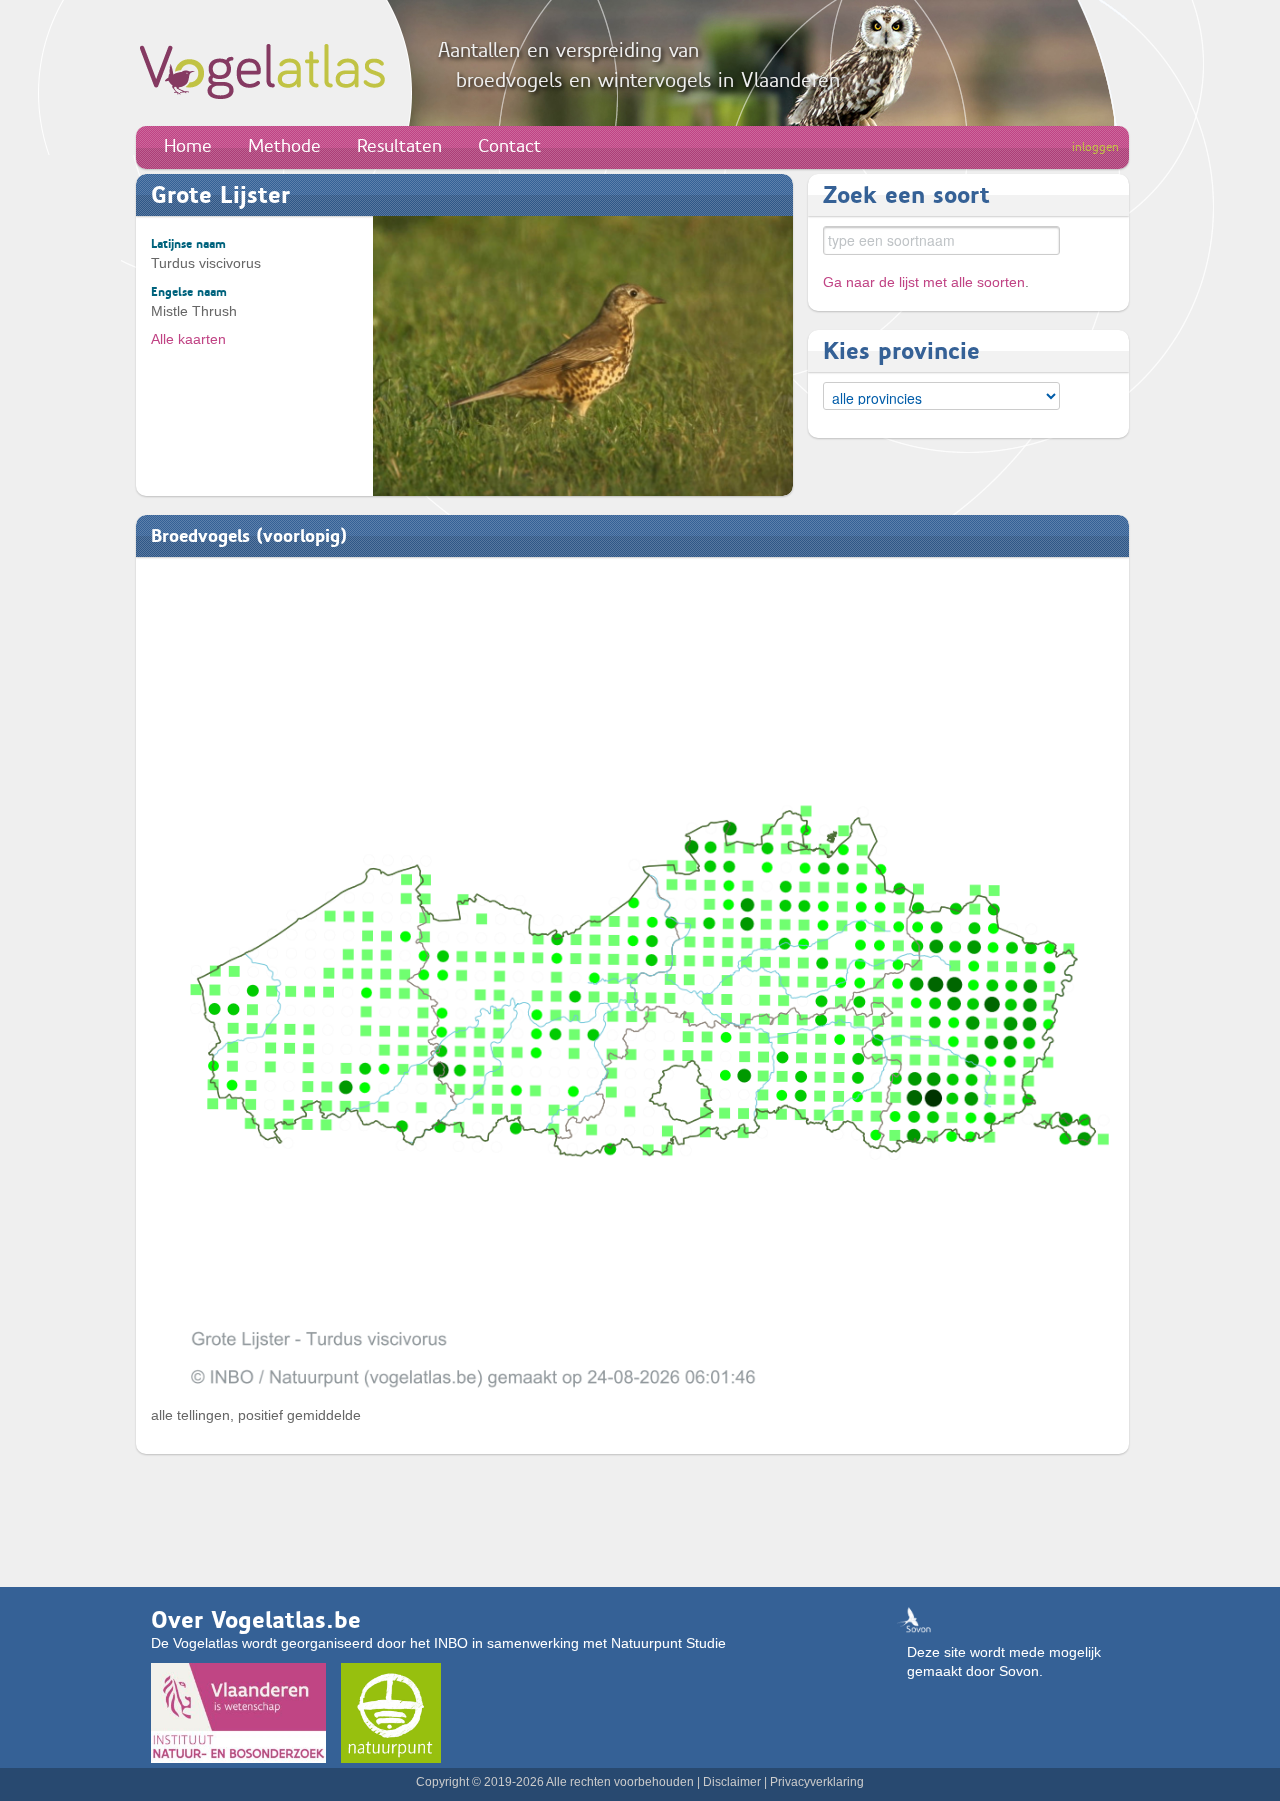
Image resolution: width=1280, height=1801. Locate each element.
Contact (509, 146)
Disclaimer (732, 1782)
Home (188, 146)
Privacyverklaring (817, 1782)
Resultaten (399, 146)
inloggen (1095, 147)
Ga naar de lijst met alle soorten (924, 282)
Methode (284, 146)
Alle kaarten (188, 339)
